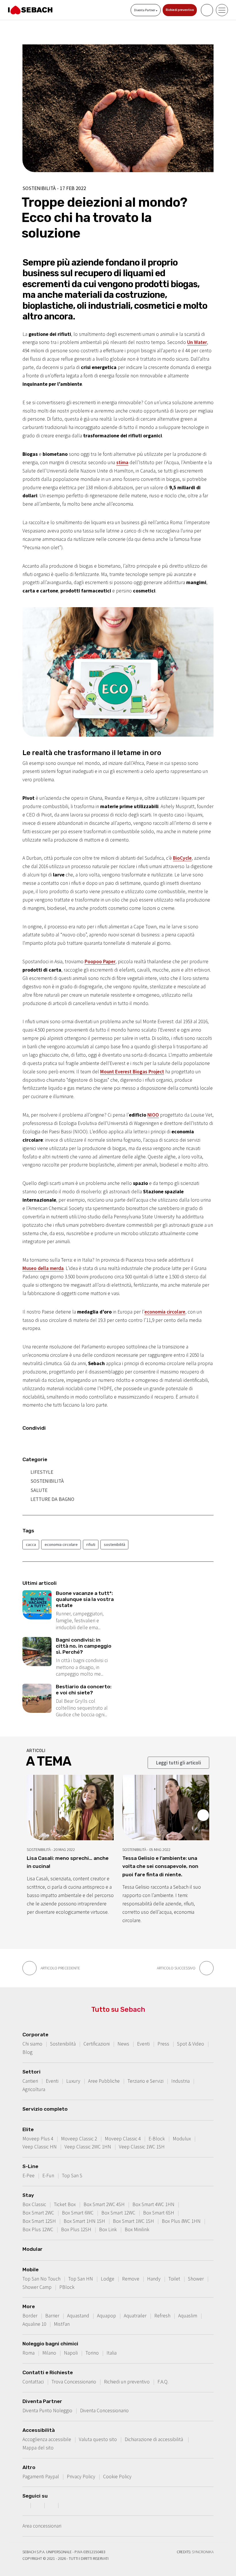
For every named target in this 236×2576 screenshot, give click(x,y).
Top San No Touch (41, 2279)
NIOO (153, 1115)
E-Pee (28, 2176)
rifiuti (91, 1544)
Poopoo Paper (100, 961)
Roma (28, 2353)
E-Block (157, 2139)
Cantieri (30, 2081)
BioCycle (182, 858)
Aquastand (78, 2316)
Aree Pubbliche (104, 2081)
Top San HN (81, 2279)
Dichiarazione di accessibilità (154, 2439)
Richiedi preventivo (180, 10)
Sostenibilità (47, 1481)
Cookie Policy (117, 2477)
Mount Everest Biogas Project (132, 1072)
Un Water (197, 342)
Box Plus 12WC (38, 2229)
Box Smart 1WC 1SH (133, 2221)
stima (122, 462)
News (123, 2044)
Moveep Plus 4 (38, 2139)
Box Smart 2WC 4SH (104, 2204)
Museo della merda (43, 1268)
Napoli (71, 2353)
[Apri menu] (222, 10)
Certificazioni (97, 2044)
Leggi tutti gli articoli (178, 1763)
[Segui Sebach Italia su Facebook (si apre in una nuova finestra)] (24, 2505)
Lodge (107, 2279)
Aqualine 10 (34, 2324)
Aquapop (106, 2316)
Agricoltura (34, 2089)
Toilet (174, 2279)
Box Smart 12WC (118, 2213)
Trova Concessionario (74, 2382)
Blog (27, 2052)
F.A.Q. (163, 2382)
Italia (112, 2353)
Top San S (72, 2176)
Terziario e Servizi (145, 2081)
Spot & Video (191, 2044)
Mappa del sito (38, 2448)
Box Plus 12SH (76, 2229)
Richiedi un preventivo (127, 2382)
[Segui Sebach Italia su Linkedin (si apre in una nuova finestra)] (66, 2505)
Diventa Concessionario (104, 2411)
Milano (49, 2353)
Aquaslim (188, 2316)
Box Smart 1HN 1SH (84, 2221)
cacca (31, 1544)
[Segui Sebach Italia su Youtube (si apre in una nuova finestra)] (52, 2505)
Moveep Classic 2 (79, 2139)
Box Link (108, 2229)
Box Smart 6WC (78, 2213)
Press (163, 2044)
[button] (203, 1815)
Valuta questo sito (98, 2439)
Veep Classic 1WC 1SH (142, 2147)
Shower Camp (37, 2287)
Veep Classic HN (40, 2147)
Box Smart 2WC (38, 2213)
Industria (180, 2081)
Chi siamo (32, 2044)
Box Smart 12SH (39, 2221)
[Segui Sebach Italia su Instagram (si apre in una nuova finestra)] (38, 2505)
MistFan (62, 2324)
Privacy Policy (81, 2477)
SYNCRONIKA (203, 2552)
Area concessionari (42, 2526)
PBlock (67, 2287)
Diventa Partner (145, 10)
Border (30, 2316)
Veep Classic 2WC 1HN (88, 2147)
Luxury (73, 2081)
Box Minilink (137, 2229)
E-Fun (48, 2176)
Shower (196, 2279)
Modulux (182, 2139)
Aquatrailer (135, 2316)
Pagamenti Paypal (41, 2477)
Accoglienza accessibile (47, 2439)
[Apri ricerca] (207, 10)
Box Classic (34, 2204)
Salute (39, 1490)
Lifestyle (42, 1472)
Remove (131, 2279)
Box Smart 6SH (159, 2213)
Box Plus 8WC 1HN (181, 2221)
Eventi (143, 2044)
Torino (92, 2353)
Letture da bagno (52, 1499)
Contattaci (33, 2382)
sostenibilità (115, 1544)
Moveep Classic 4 (123, 2139)
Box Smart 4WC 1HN (153, 2204)
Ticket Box (65, 2204)
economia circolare (165, 1312)
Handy (154, 2279)
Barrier (52, 2316)
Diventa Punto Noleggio (47, 2411)
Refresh (162, 2316)
